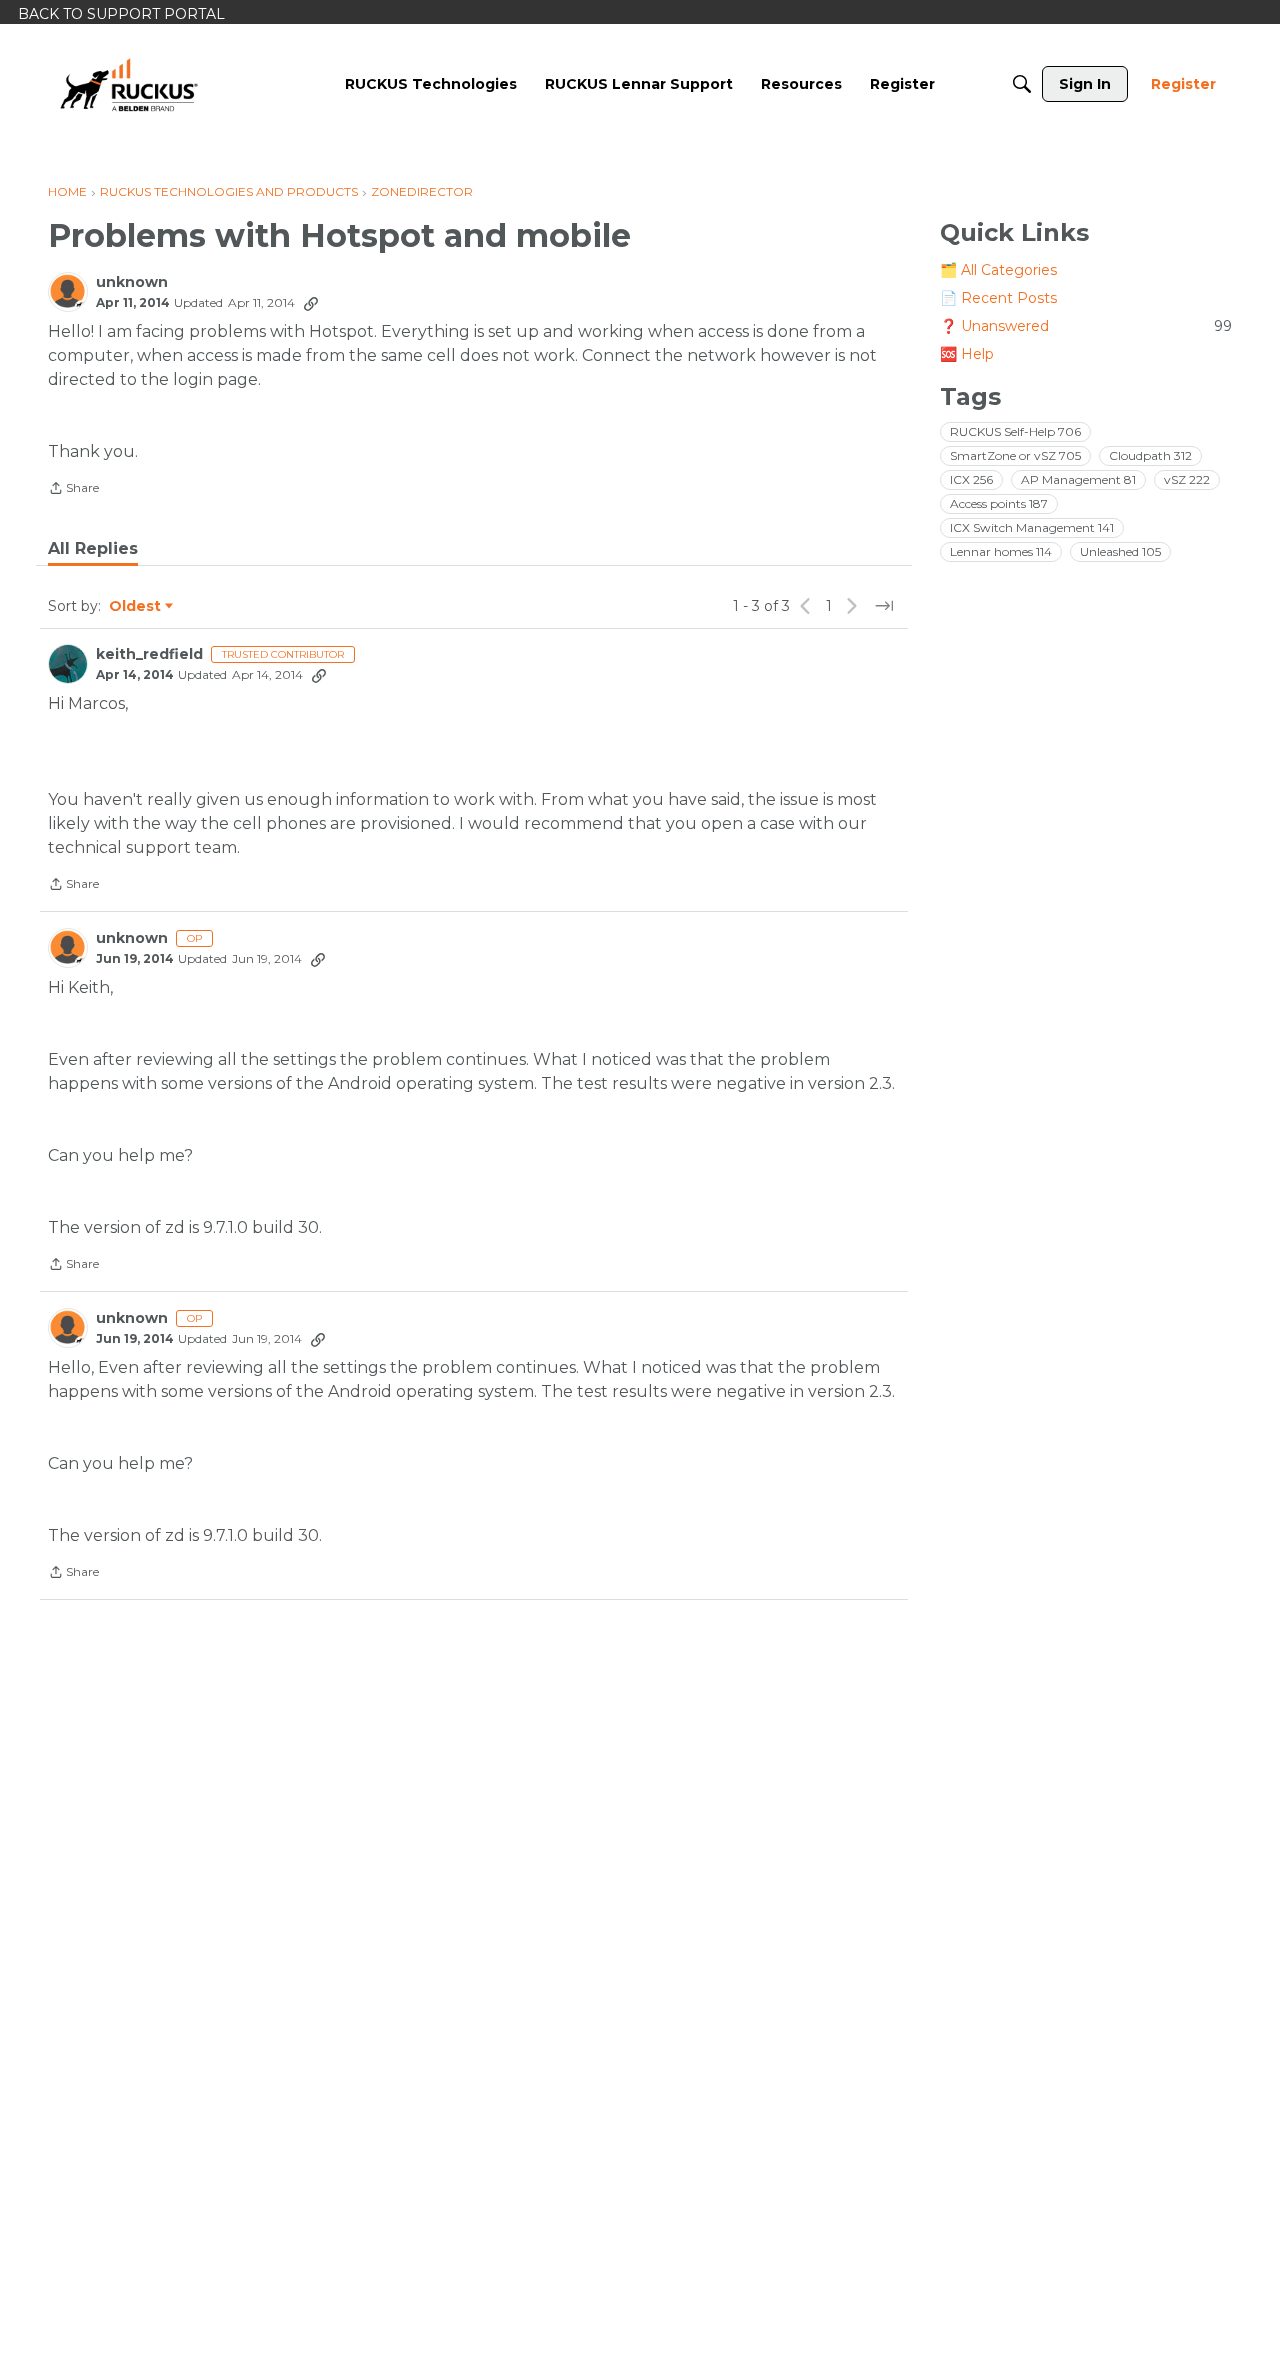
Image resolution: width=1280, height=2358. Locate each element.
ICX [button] (971, 479)
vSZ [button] (1187, 479)
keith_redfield (149, 654)
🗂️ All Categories (998, 270)
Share (73, 490)
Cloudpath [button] (1150, 455)
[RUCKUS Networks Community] (129, 84)
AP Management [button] (1078, 479)
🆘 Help (967, 354)
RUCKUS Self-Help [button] (1015, 431)
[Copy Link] (311, 303)
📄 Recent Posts (998, 298)
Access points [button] (999, 503)
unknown (132, 282)
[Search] (1022, 84)
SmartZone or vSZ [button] (1015, 455)
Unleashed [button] (1120, 551)
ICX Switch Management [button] (1032, 527)
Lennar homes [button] (1001, 551)
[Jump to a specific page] (884, 606)
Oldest (136, 607)
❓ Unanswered (1086, 326)
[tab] (93, 549)
